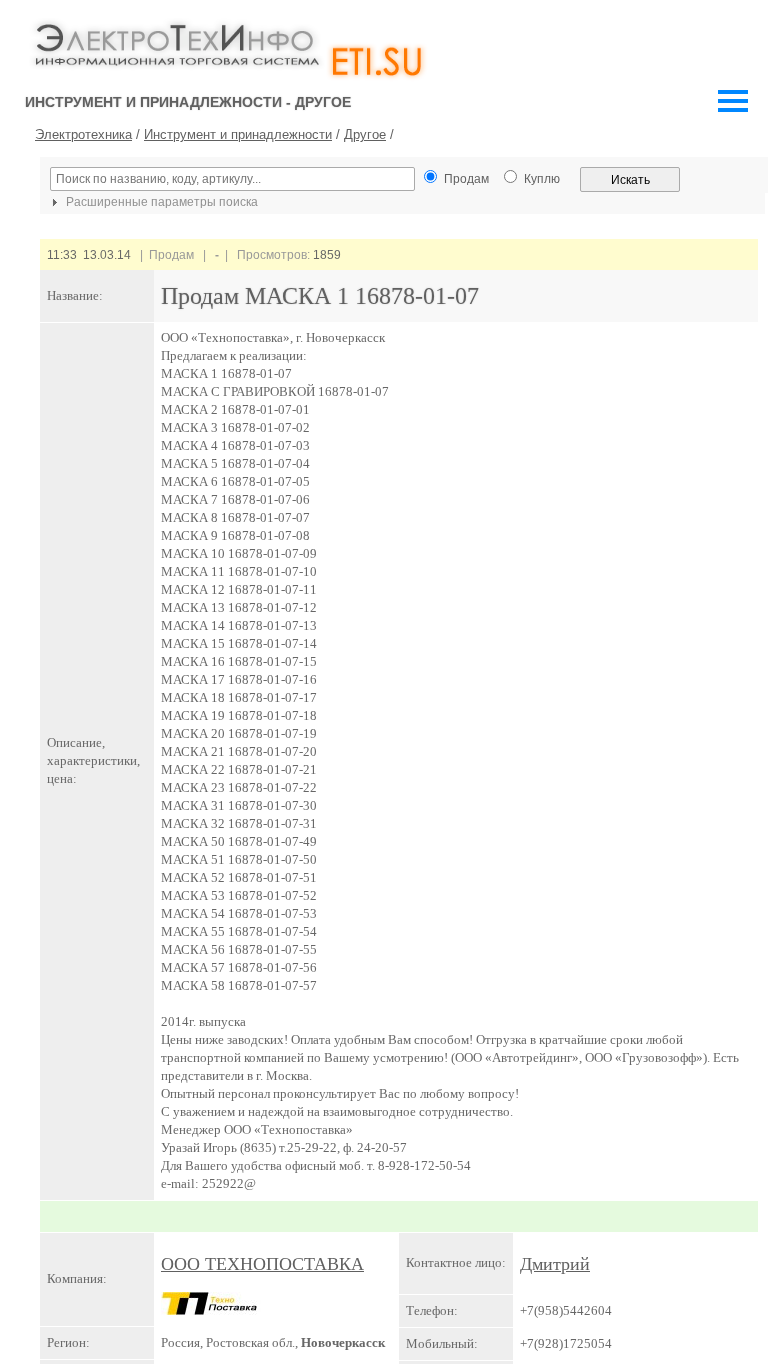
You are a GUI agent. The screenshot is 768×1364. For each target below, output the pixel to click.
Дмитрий (555, 1264)
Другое (365, 134)
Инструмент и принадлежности (238, 134)
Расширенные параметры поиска (160, 202)
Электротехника (83, 134)
